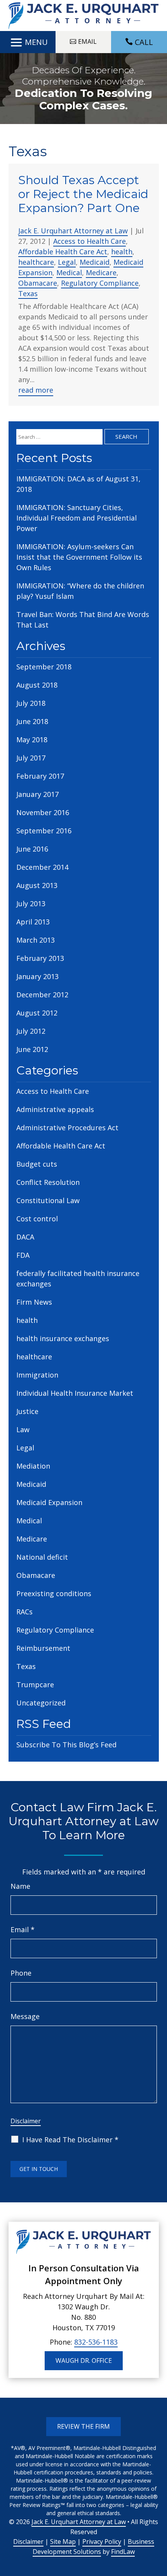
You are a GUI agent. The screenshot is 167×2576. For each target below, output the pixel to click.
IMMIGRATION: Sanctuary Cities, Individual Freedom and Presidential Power (77, 518)
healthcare (36, 262)
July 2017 (31, 758)
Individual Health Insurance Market (75, 1393)
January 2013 (37, 976)
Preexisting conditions (54, 1593)
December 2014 (42, 867)
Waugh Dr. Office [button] (84, 2360)
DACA (25, 1237)
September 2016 (44, 831)
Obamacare (38, 283)
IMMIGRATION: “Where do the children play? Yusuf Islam (80, 591)
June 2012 (32, 1049)
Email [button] (87, 41)
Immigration (37, 1375)
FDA (23, 1255)
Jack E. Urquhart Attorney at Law (73, 231)
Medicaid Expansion (49, 1502)
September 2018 (44, 667)
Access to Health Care (90, 241)
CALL (144, 42)
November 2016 (43, 812)
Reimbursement (43, 1648)
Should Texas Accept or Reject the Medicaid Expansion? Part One (83, 194)
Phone (21, 1973)
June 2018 (32, 721)
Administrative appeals (55, 1109)
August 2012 (37, 1013)
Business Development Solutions (93, 2547)
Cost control (37, 1219)
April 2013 (33, 922)
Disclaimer (26, 2121)
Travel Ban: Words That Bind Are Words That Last (83, 620)
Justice (27, 1411)
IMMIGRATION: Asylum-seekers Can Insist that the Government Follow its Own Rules (79, 557)
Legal (67, 262)
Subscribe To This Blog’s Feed (66, 1745)
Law (23, 1429)
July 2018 (31, 703)
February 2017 (40, 776)
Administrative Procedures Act (67, 1128)
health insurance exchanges (63, 1338)
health (122, 252)
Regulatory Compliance (100, 283)
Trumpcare (35, 1685)
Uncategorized (41, 1703)
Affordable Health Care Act (63, 252)
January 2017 (37, 794)
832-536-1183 (96, 2342)
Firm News (34, 1302)
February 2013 (40, 958)
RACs (24, 1612)
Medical (69, 272)
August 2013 (37, 885)
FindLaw (123, 2552)
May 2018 (32, 740)
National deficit (42, 1557)
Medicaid (95, 262)
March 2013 (36, 940)
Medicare (101, 272)
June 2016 (32, 849)
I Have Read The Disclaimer (70, 2140)
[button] (28, 42)
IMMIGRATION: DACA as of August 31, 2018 (78, 484)
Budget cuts (37, 1164)
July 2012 (31, 1031)
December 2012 (42, 995)
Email (23, 1929)
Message (25, 2016)
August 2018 (37, 685)
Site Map (63, 2542)
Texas (28, 293)
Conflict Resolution (48, 1182)
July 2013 (31, 903)
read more (36, 390)
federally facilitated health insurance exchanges (78, 1279)
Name (20, 1886)
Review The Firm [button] (83, 2426)
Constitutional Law (48, 1200)
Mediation (33, 1466)
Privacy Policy (102, 2542)
